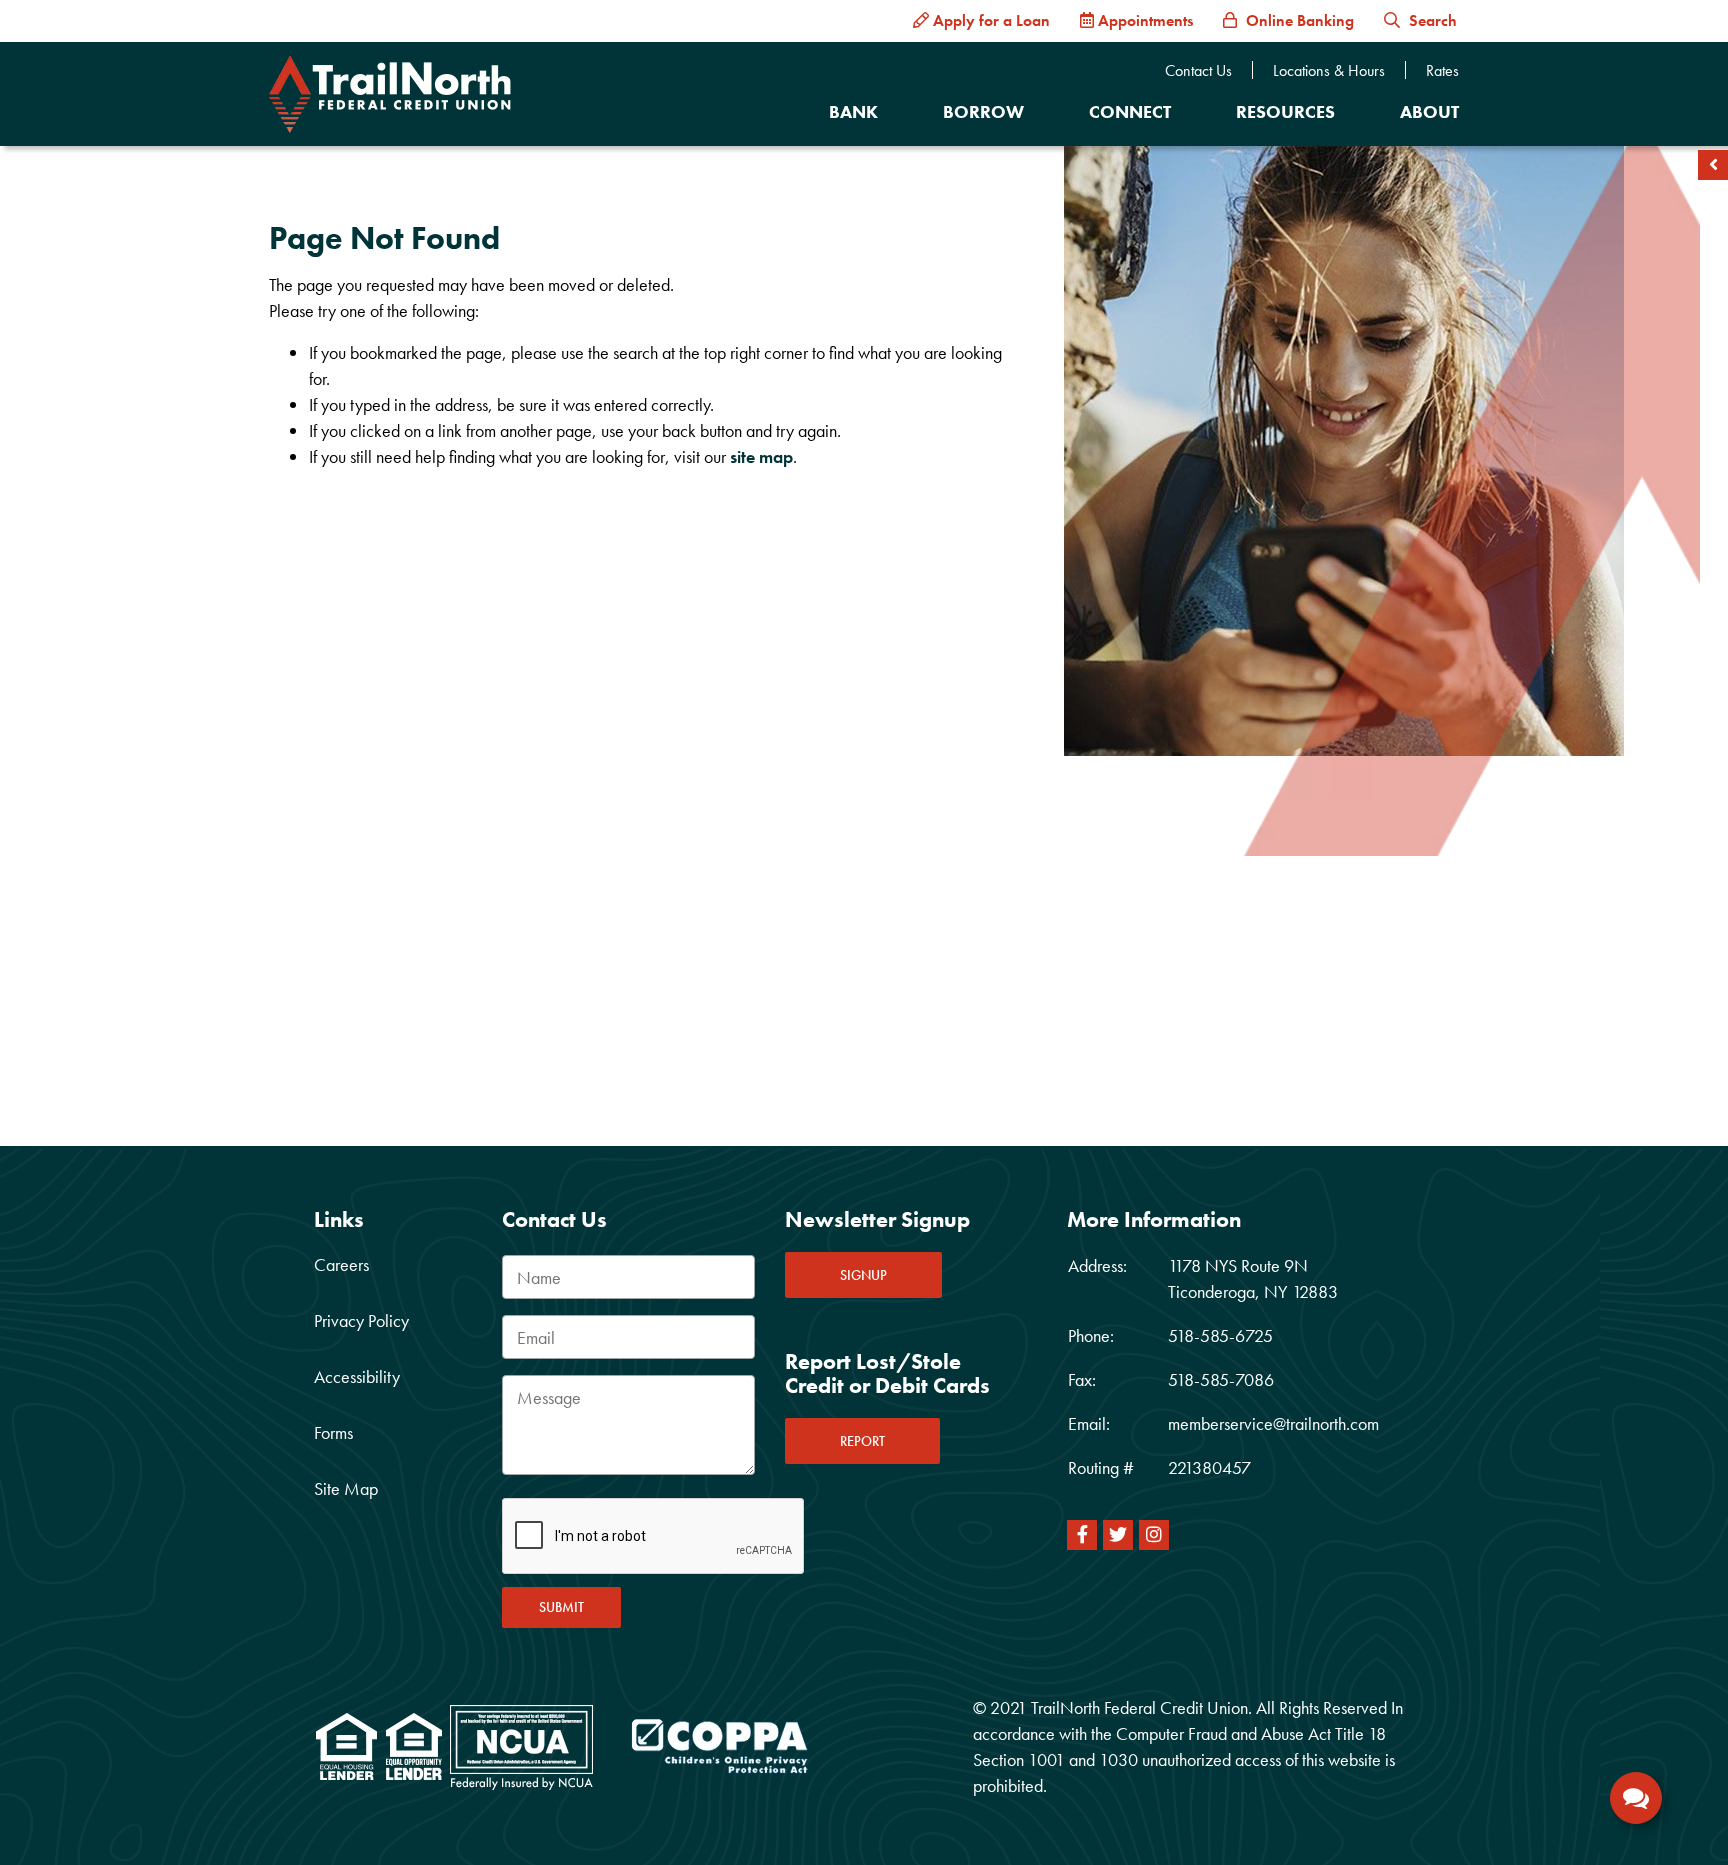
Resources (1285, 111)
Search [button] (1431, 20)
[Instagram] (1154, 1535)
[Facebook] (1082, 1535)
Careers (341, 1264)
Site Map (346, 1488)
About (1429, 111)
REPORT (862, 1441)
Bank (853, 111)
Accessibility (357, 1376)
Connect (1130, 111)
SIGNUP (863, 1275)
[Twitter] (1118, 1535)
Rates (1442, 71)
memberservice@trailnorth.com (1273, 1423)
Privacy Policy (361, 1320)
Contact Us (1198, 71)
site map (761, 456)
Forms (333, 1432)
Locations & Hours (1329, 71)
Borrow (983, 111)
